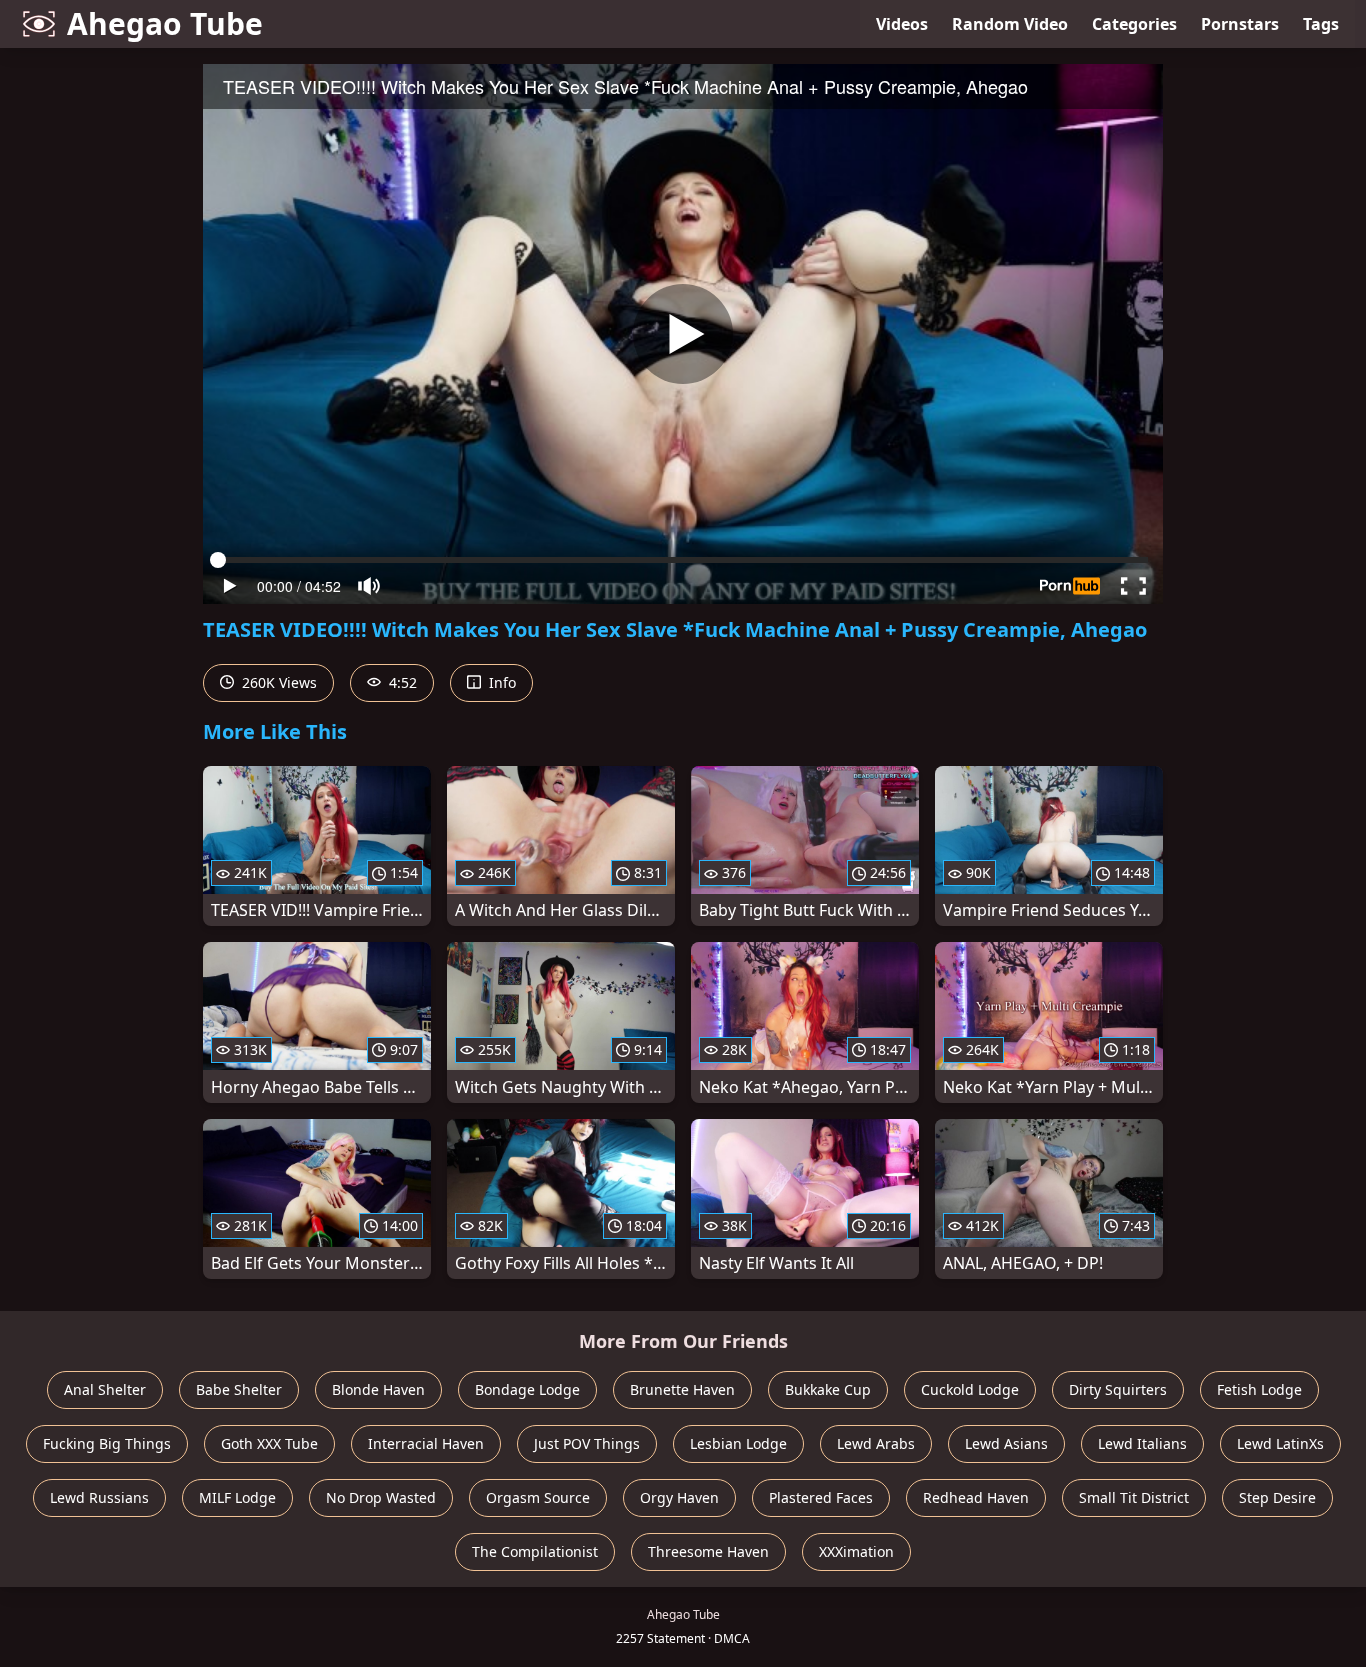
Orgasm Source (538, 1497)
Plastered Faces (821, 1497)
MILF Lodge (237, 1497)
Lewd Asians (1006, 1443)
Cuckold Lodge (970, 1389)
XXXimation (856, 1551)
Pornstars (1240, 24)
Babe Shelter (239, 1389)
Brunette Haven (682, 1389)
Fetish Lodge (1259, 1389)
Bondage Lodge (527, 1389)
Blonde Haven (378, 1389)
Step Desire (1277, 1497)
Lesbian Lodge (738, 1443)
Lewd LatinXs (1280, 1443)
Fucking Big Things (107, 1443)
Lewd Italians (1142, 1443)
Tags (1321, 24)
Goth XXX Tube (269, 1443)
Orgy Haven (679, 1497)
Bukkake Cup (828, 1389)
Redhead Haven (976, 1497)
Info (500, 682)
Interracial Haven (426, 1443)
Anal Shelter (105, 1389)
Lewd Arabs (876, 1443)
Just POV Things (587, 1443)
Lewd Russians (99, 1497)
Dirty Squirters (1118, 1389)
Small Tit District (1134, 1497)
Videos (902, 24)
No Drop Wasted (381, 1497)
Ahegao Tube (165, 23)
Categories (1134, 24)
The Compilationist (535, 1551)
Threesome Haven (708, 1551)
